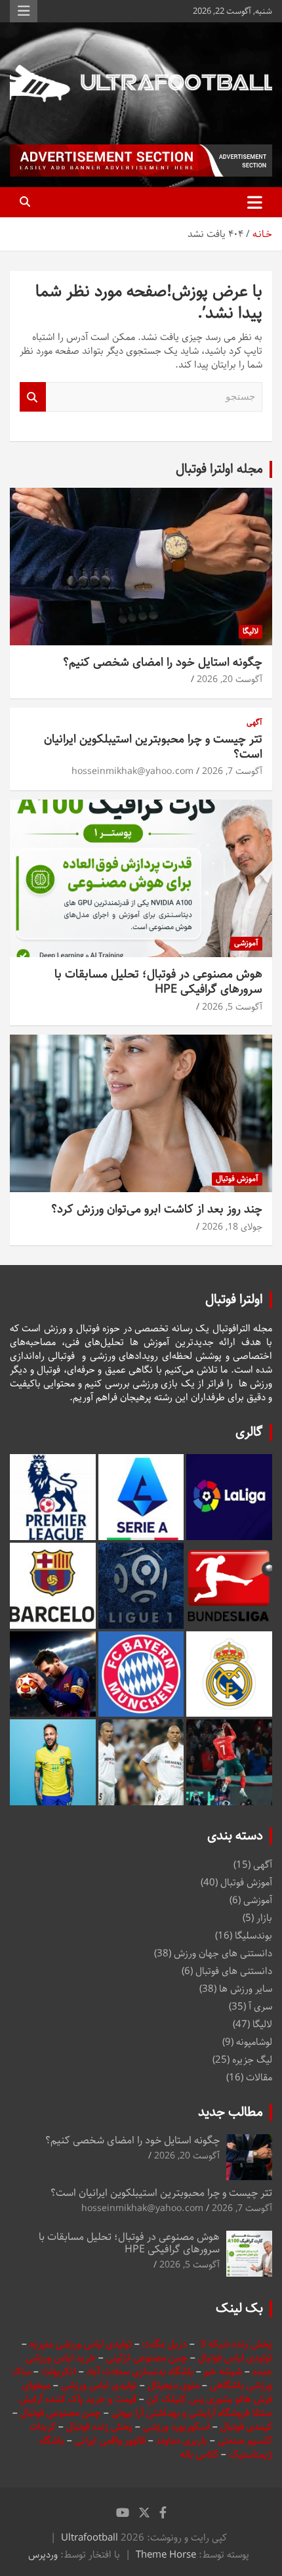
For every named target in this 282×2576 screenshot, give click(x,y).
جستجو (33, 397)
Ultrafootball (90, 2538)
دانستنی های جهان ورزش (223, 1953)
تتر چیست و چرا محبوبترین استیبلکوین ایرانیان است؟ (153, 747)
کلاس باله (201, 2454)
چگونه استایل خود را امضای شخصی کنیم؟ (163, 662)
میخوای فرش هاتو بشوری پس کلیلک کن (147, 2392)
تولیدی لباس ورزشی (99, 2385)
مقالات (259, 2077)
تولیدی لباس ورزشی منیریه (81, 2344)
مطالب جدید (231, 2112)
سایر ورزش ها (246, 1989)
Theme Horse (166, 2555)
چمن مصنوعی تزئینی (147, 2358)
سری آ (260, 2007)
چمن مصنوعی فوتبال (61, 2413)
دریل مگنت (165, 2344)
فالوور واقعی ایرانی (111, 2440)
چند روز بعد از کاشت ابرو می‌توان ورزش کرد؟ (157, 1209)
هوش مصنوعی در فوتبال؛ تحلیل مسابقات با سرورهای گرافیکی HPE (158, 982)
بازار (264, 1918)
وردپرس (43, 2555)
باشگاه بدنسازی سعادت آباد (140, 2372)
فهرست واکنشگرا (24, 11)
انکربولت (59, 2372)
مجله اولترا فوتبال (219, 469)
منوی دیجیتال (173, 2385)
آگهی (254, 723)
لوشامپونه (254, 2042)
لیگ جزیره (252, 2060)
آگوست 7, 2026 (232, 771)
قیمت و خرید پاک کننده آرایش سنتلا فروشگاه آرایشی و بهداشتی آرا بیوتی (146, 2406)
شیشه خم (223, 2372)
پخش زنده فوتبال (101, 2427)
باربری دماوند (183, 2440)
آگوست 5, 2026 (232, 1007)
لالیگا (251, 631)
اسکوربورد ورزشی (178, 2427)
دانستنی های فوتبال (234, 1971)
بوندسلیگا (253, 1936)
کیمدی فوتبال (246, 2427)
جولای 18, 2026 (232, 1227)
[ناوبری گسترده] (255, 202)
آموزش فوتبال (237, 1179)
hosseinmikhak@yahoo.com (132, 771)
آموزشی (246, 943)
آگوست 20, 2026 (230, 679)
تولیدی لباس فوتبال (235, 2358)
